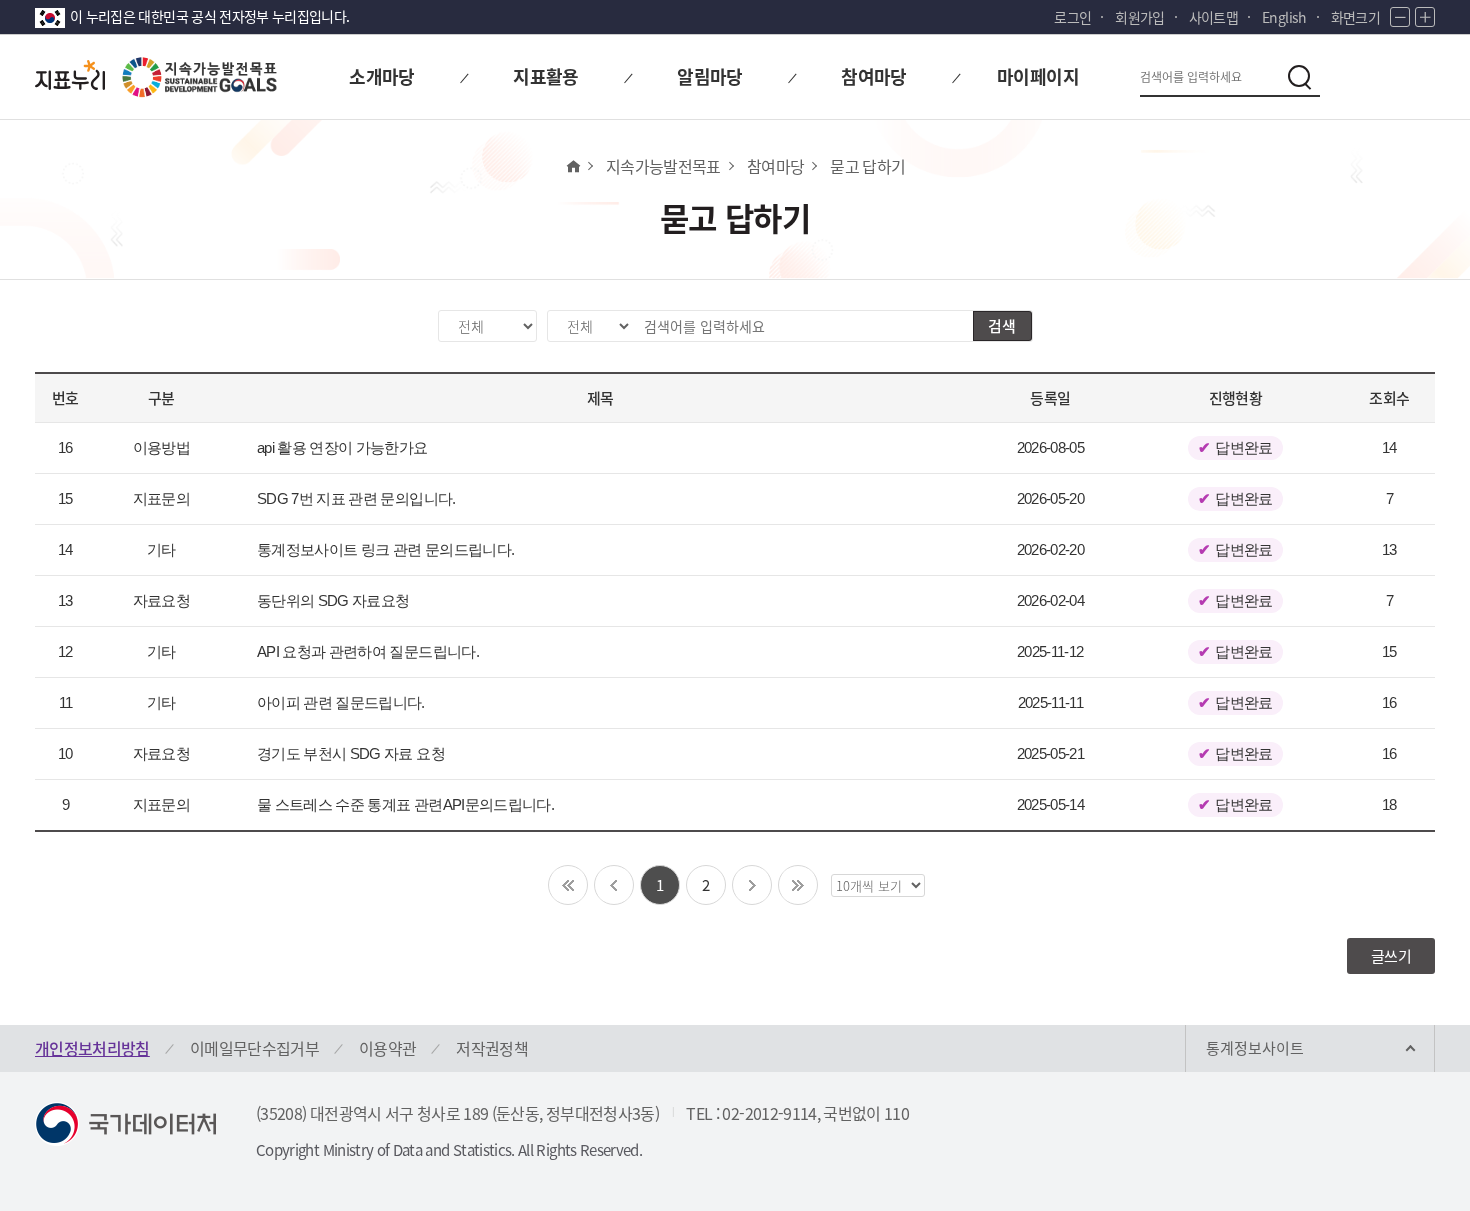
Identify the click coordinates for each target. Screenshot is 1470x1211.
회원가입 (1139, 17)
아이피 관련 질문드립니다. (341, 702)
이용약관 (387, 1048)
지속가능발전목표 (663, 166)
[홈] (572, 166)
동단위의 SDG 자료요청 (333, 600)
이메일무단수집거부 (254, 1048)
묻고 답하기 (867, 166)
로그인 (1072, 17)
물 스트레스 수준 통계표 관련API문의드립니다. (405, 804)
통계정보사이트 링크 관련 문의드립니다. (385, 549)
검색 (1002, 326)
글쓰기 (1391, 956)
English (1284, 17)
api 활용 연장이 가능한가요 (342, 447)
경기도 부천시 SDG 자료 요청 (351, 753)
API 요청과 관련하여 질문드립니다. (368, 651)
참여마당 (775, 166)
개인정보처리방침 (92, 1048)
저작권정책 (492, 1048)
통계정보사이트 (1255, 1048)
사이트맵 (1213, 17)
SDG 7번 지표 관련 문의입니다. (356, 498)
